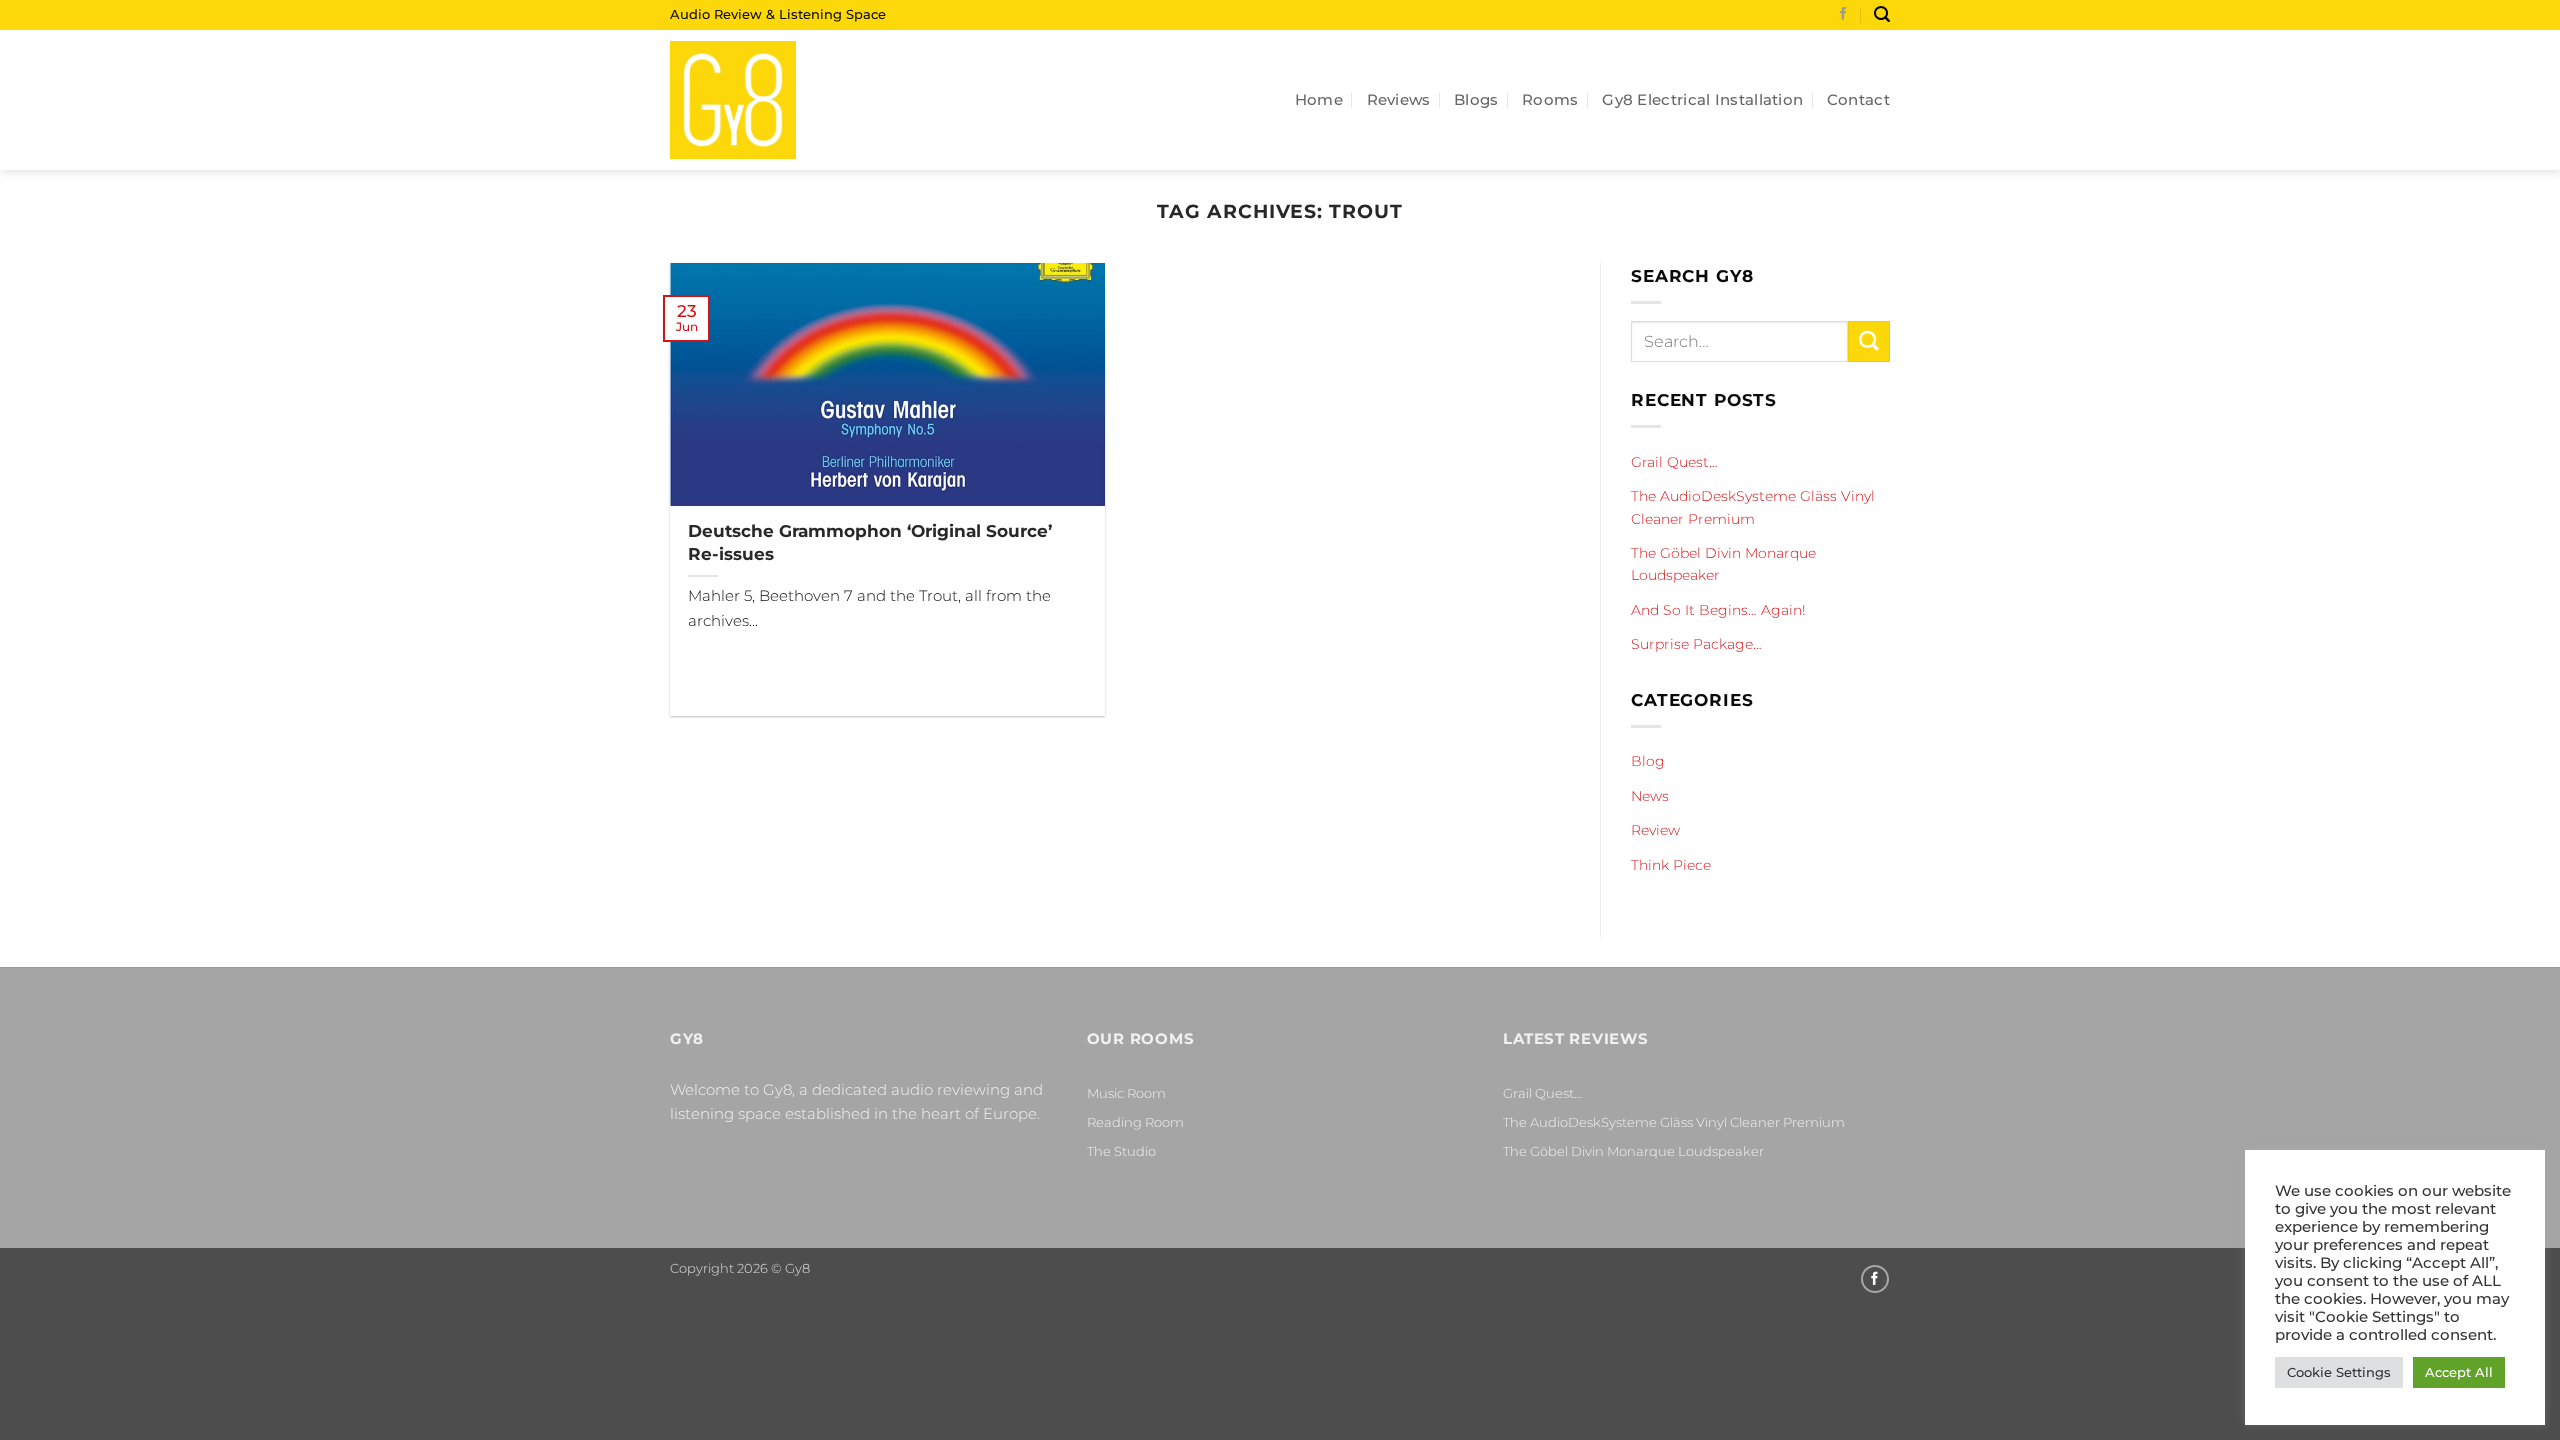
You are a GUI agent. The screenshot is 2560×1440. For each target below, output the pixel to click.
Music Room (1126, 1093)
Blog (1648, 761)
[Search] (1882, 14)
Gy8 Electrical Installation (1702, 99)
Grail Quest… (1674, 462)
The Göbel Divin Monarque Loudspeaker (1723, 564)
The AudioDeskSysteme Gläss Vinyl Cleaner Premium (1753, 507)
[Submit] (1869, 341)
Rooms (1550, 99)
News (1650, 796)
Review (1655, 830)
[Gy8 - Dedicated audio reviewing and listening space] (770, 100)
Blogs (1476, 99)
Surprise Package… (1696, 644)
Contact (1858, 99)
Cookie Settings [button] (2339, 1372)
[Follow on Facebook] (1843, 15)
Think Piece (1671, 864)
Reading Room (1135, 1122)
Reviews (1399, 99)
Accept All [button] (2459, 1372)
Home (1319, 99)
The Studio (1121, 1151)
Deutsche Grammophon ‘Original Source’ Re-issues (870, 542)
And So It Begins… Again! (1718, 610)
